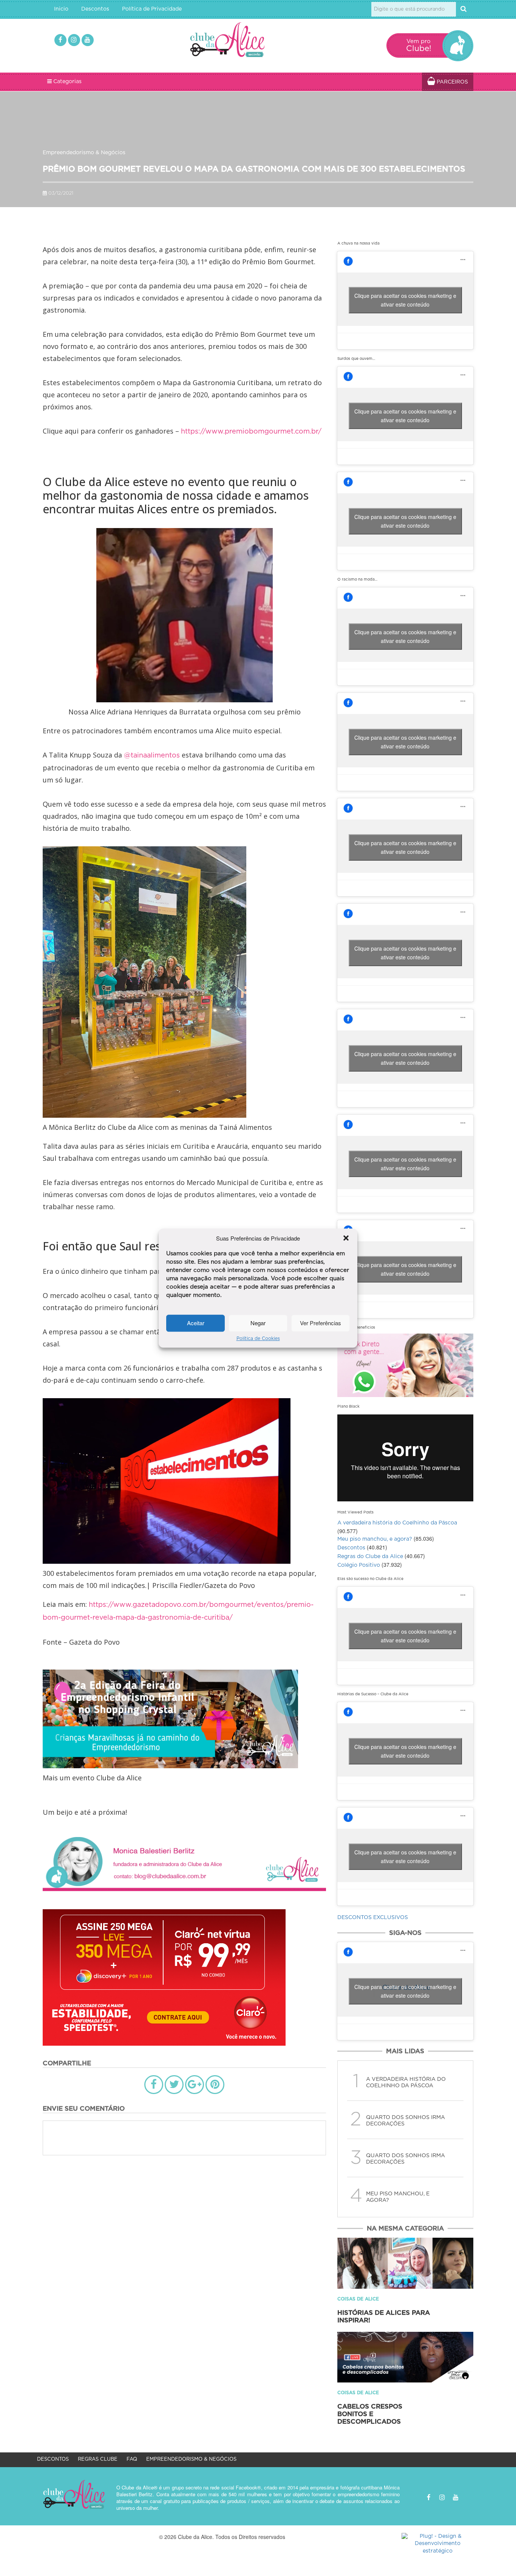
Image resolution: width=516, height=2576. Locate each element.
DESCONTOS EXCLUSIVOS (373, 1918)
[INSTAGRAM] (74, 40)
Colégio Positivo (359, 1565)
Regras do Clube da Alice (370, 1557)
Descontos (95, 9)
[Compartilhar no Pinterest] (215, 2085)
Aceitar (196, 1323)
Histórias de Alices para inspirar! (384, 2317)
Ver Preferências (321, 1323)
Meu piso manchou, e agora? (375, 1539)
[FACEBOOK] (60, 40)
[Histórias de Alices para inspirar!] (405, 2263)
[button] (346, 1238)
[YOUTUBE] (88, 40)
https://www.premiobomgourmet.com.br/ (251, 432)
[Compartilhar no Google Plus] (195, 2085)
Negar (258, 1323)
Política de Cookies (258, 1338)
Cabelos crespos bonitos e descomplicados (370, 2414)
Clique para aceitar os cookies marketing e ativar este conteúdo (405, 300)
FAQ (132, 2459)
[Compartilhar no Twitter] (174, 2085)
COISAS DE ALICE (358, 2299)
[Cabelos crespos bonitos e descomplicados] (405, 2357)
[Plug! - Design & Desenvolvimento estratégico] (437, 2544)
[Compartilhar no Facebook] (154, 2085)
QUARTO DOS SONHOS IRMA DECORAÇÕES (406, 2121)
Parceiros (452, 82)
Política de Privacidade (152, 9)
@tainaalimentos (152, 756)
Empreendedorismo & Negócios (84, 153)
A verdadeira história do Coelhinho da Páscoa (397, 1523)
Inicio (61, 9)
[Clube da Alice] (240, 41)
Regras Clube (98, 2459)
